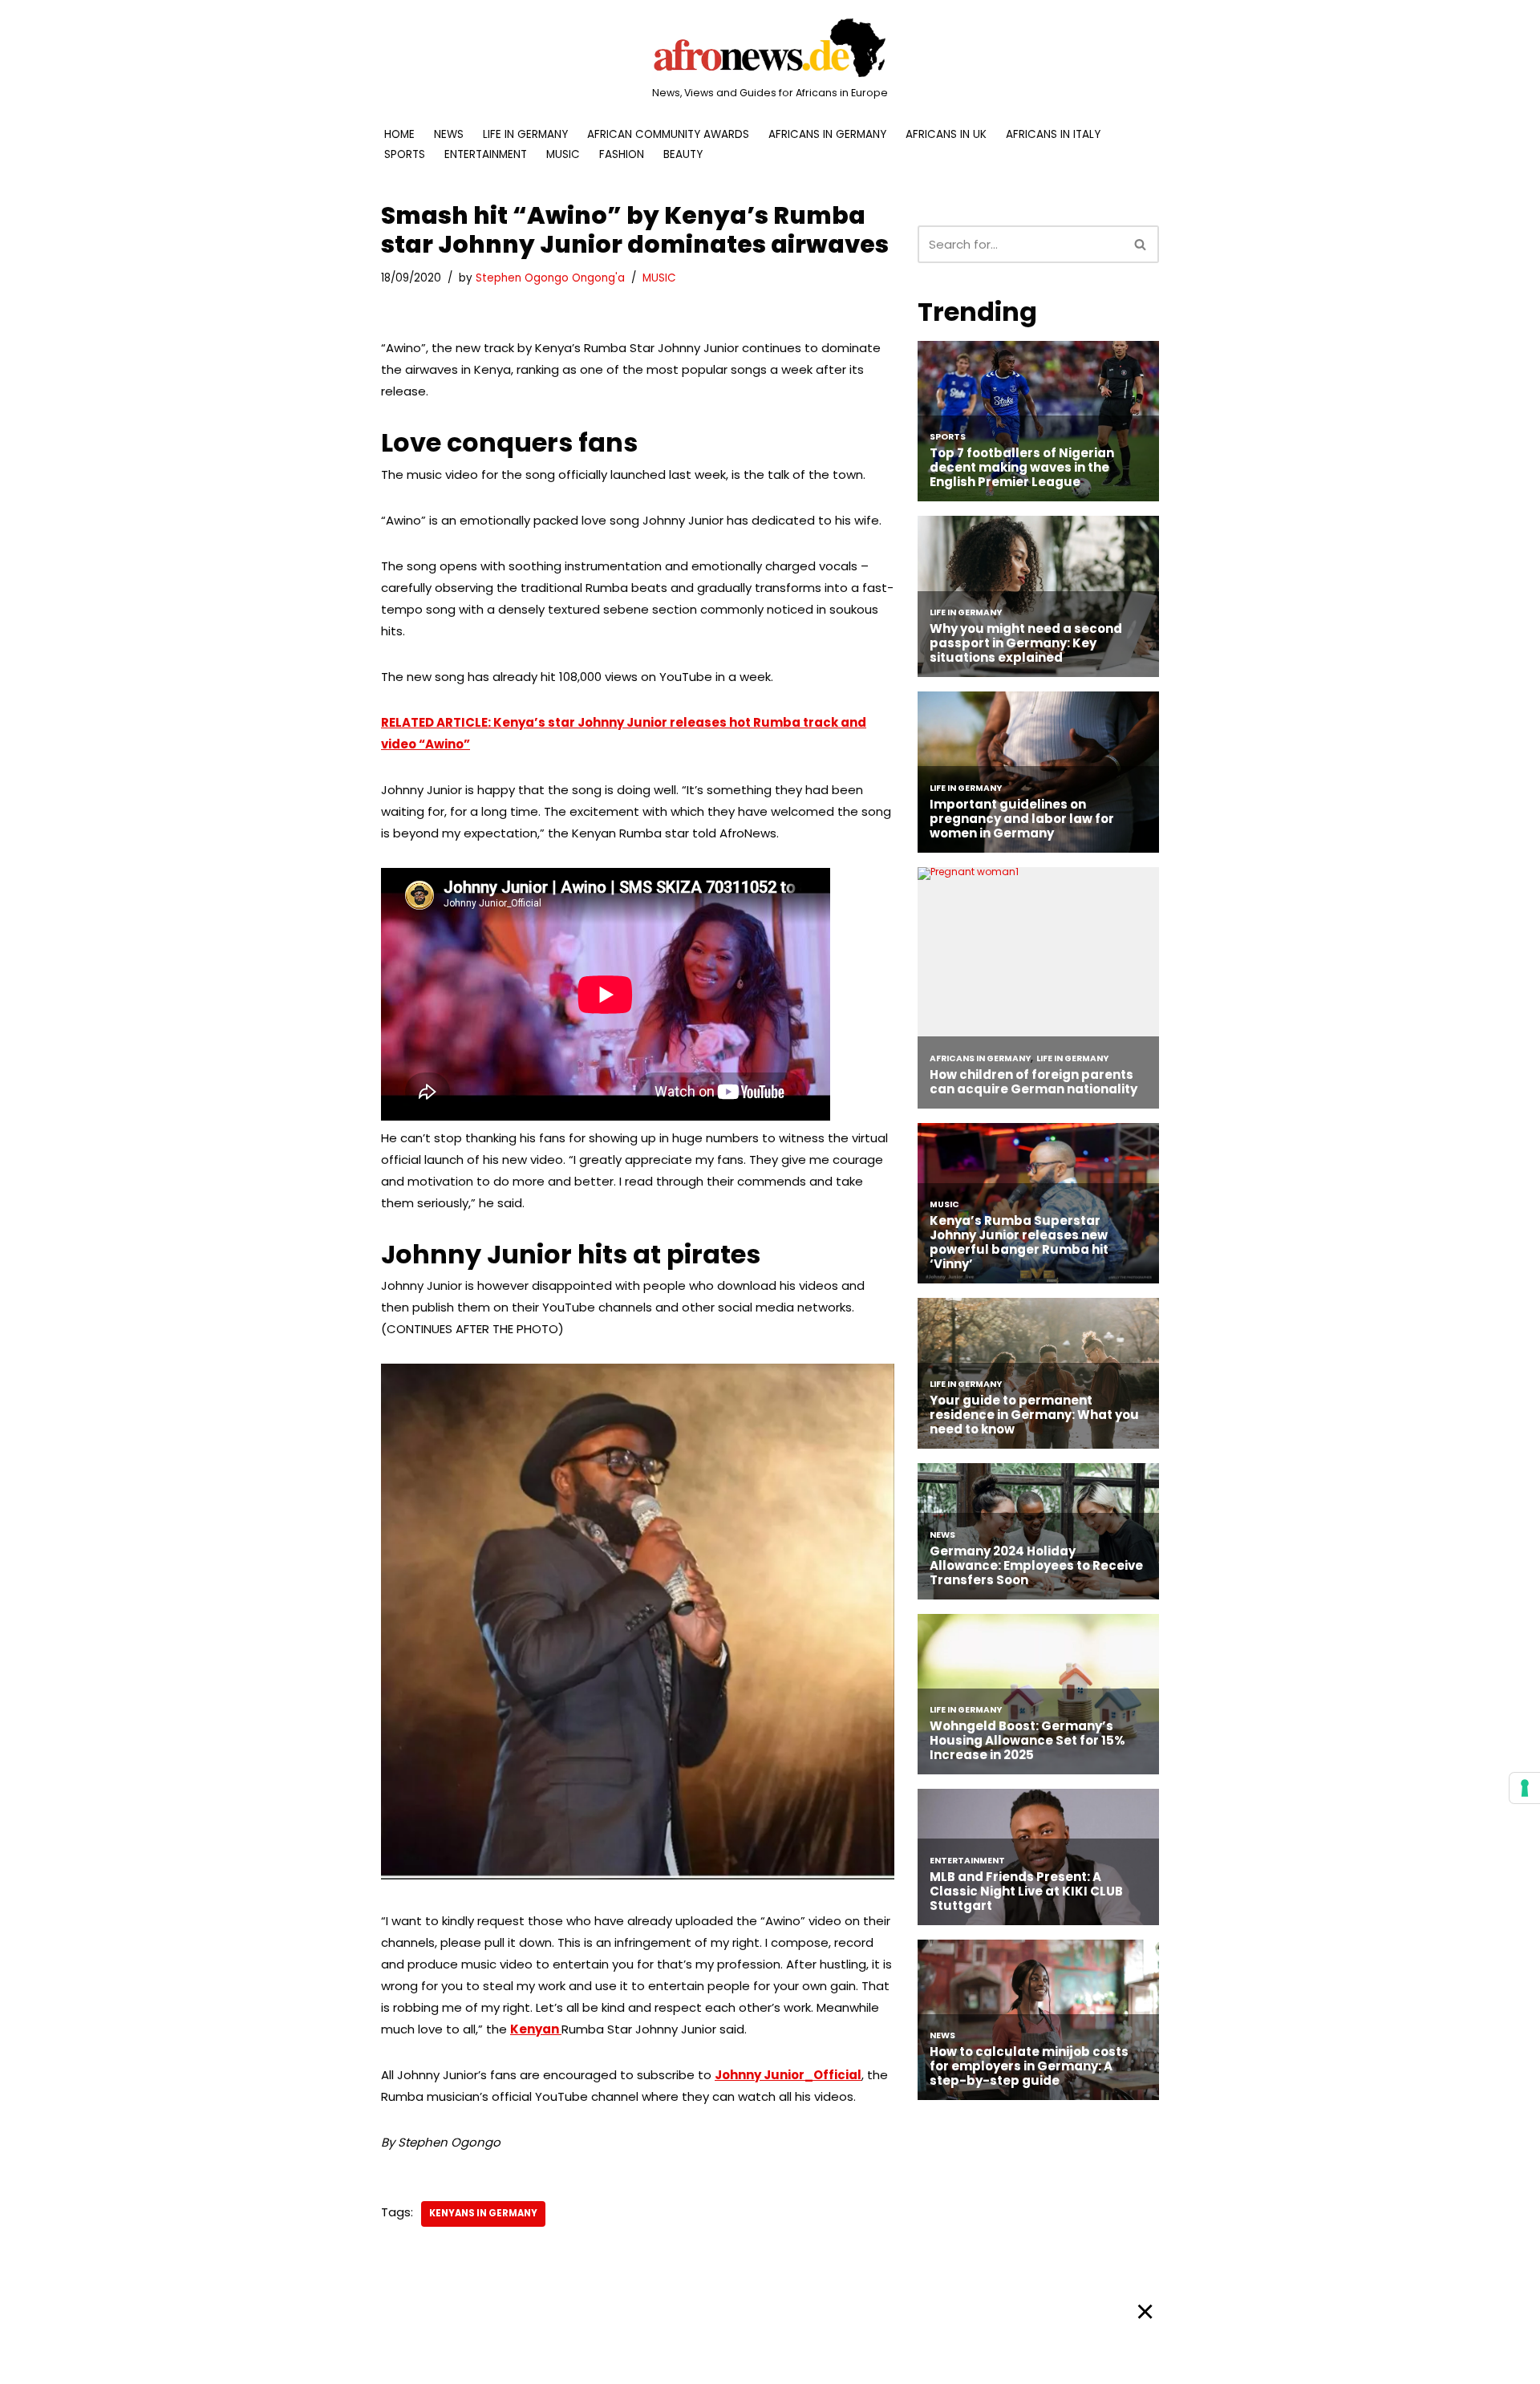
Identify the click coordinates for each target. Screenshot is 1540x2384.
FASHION (622, 154)
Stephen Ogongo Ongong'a (550, 278)
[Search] (1141, 244)
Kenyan (536, 2029)
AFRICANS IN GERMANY (827, 134)
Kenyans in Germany (483, 2213)
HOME (399, 134)
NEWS (449, 134)
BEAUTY (683, 154)
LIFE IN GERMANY (525, 134)
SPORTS (405, 154)
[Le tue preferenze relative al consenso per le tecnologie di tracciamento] (1525, 1788)
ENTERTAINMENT (486, 154)
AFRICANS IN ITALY (1053, 134)
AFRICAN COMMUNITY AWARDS (668, 134)
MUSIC (563, 154)
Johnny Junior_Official (788, 2075)
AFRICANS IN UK (946, 134)
